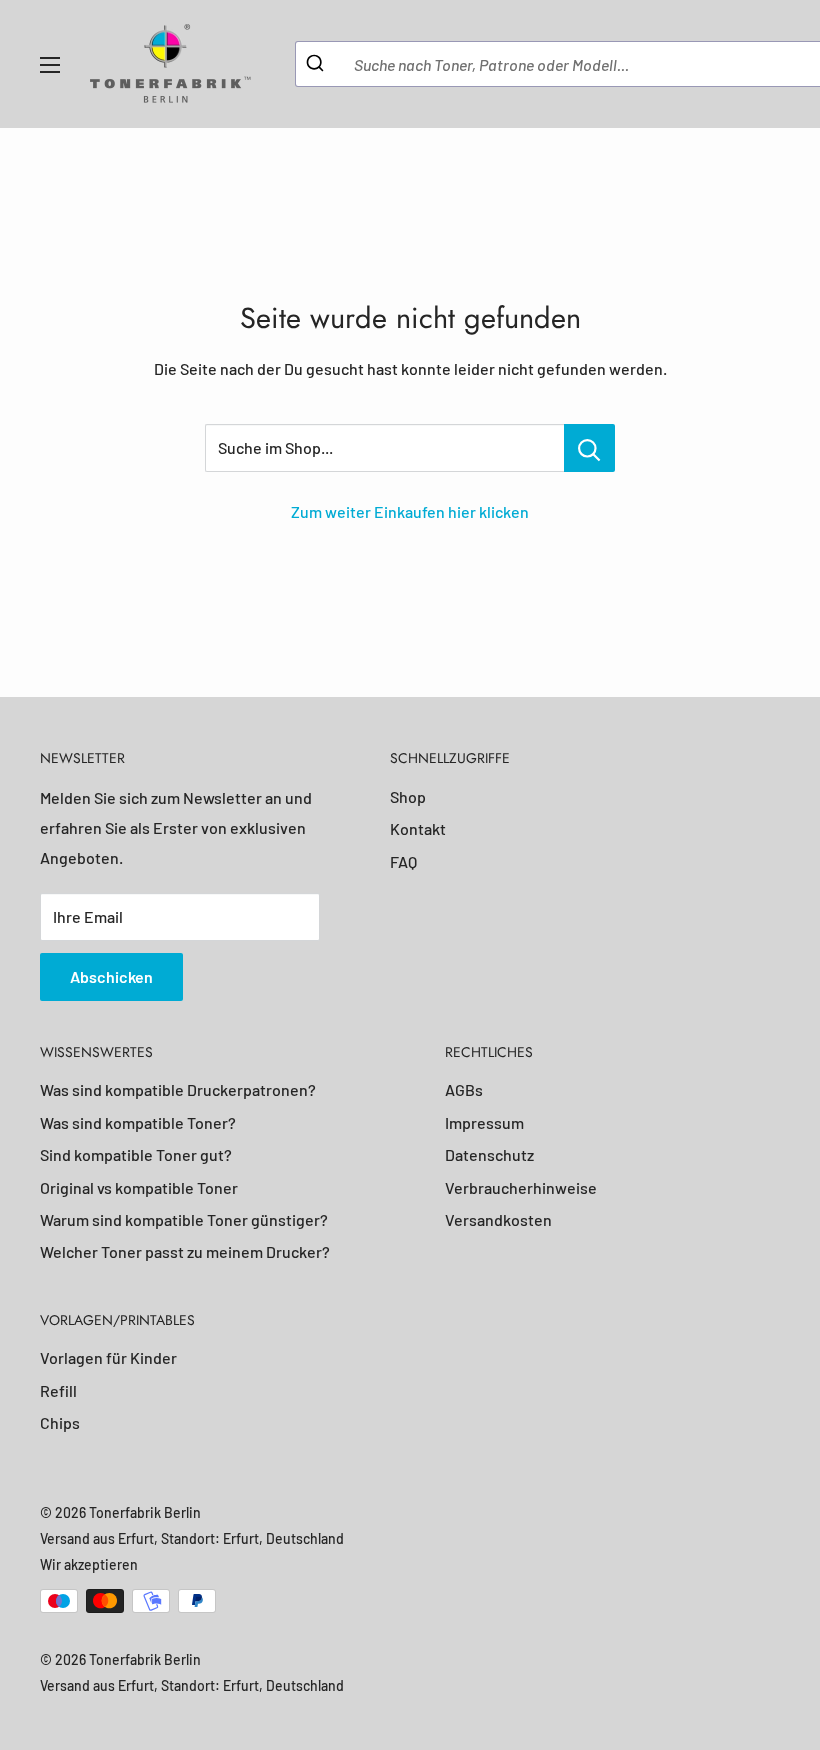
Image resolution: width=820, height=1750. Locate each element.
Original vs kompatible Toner (139, 1187)
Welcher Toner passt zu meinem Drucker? (185, 1251)
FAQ (403, 861)
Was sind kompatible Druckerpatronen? (178, 1089)
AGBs (464, 1089)
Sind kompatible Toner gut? (136, 1154)
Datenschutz (489, 1154)
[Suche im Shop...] (589, 448)
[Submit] (317, 64)
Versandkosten (498, 1219)
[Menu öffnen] (50, 65)
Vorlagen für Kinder (108, 1357)
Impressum (484, 1122)
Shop (408, 796)
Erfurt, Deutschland (283, 1538)
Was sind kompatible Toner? (138, 1122)
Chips (60, 1422)
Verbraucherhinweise (521, 1187)
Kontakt (418, 828)
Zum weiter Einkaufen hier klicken (410, 511)
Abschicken (111, 976)
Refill (58, 1390)
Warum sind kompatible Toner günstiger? (184, 1219)
